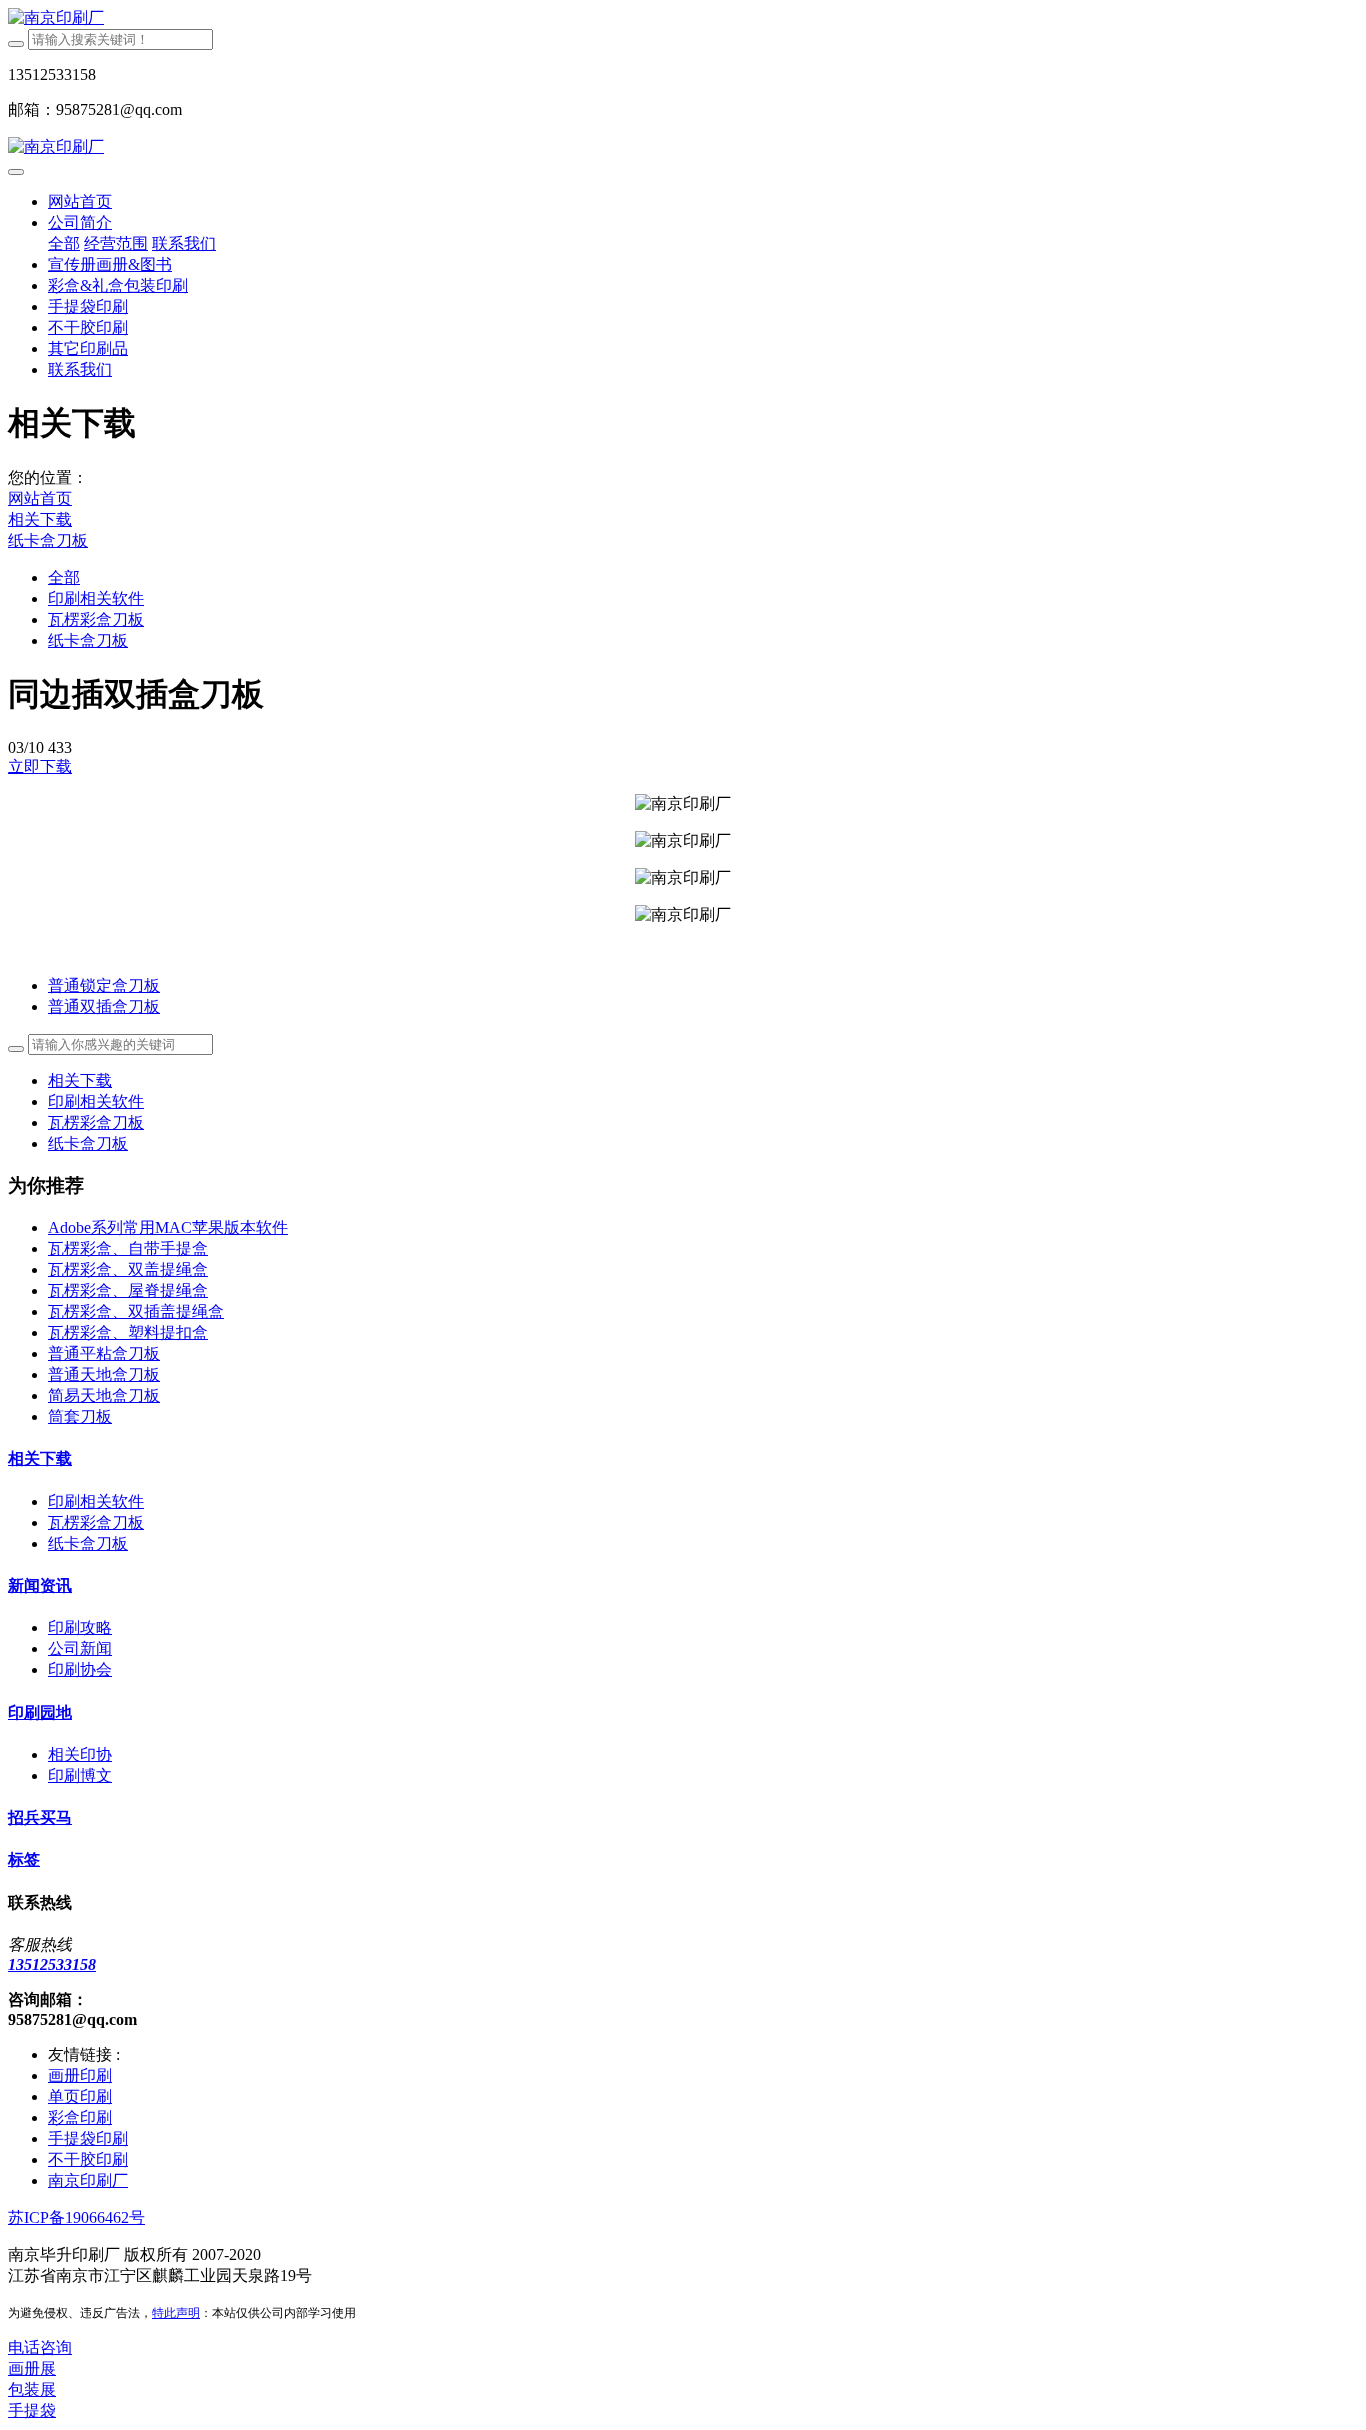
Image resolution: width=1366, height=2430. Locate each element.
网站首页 (80, 201)
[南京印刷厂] (683, 18)
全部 (64, 243)
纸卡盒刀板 (48, 540)
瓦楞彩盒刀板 (96, 619)
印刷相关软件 (96, 598)
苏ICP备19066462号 (76, 2217)
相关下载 (40, 519)
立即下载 (40, 766)
